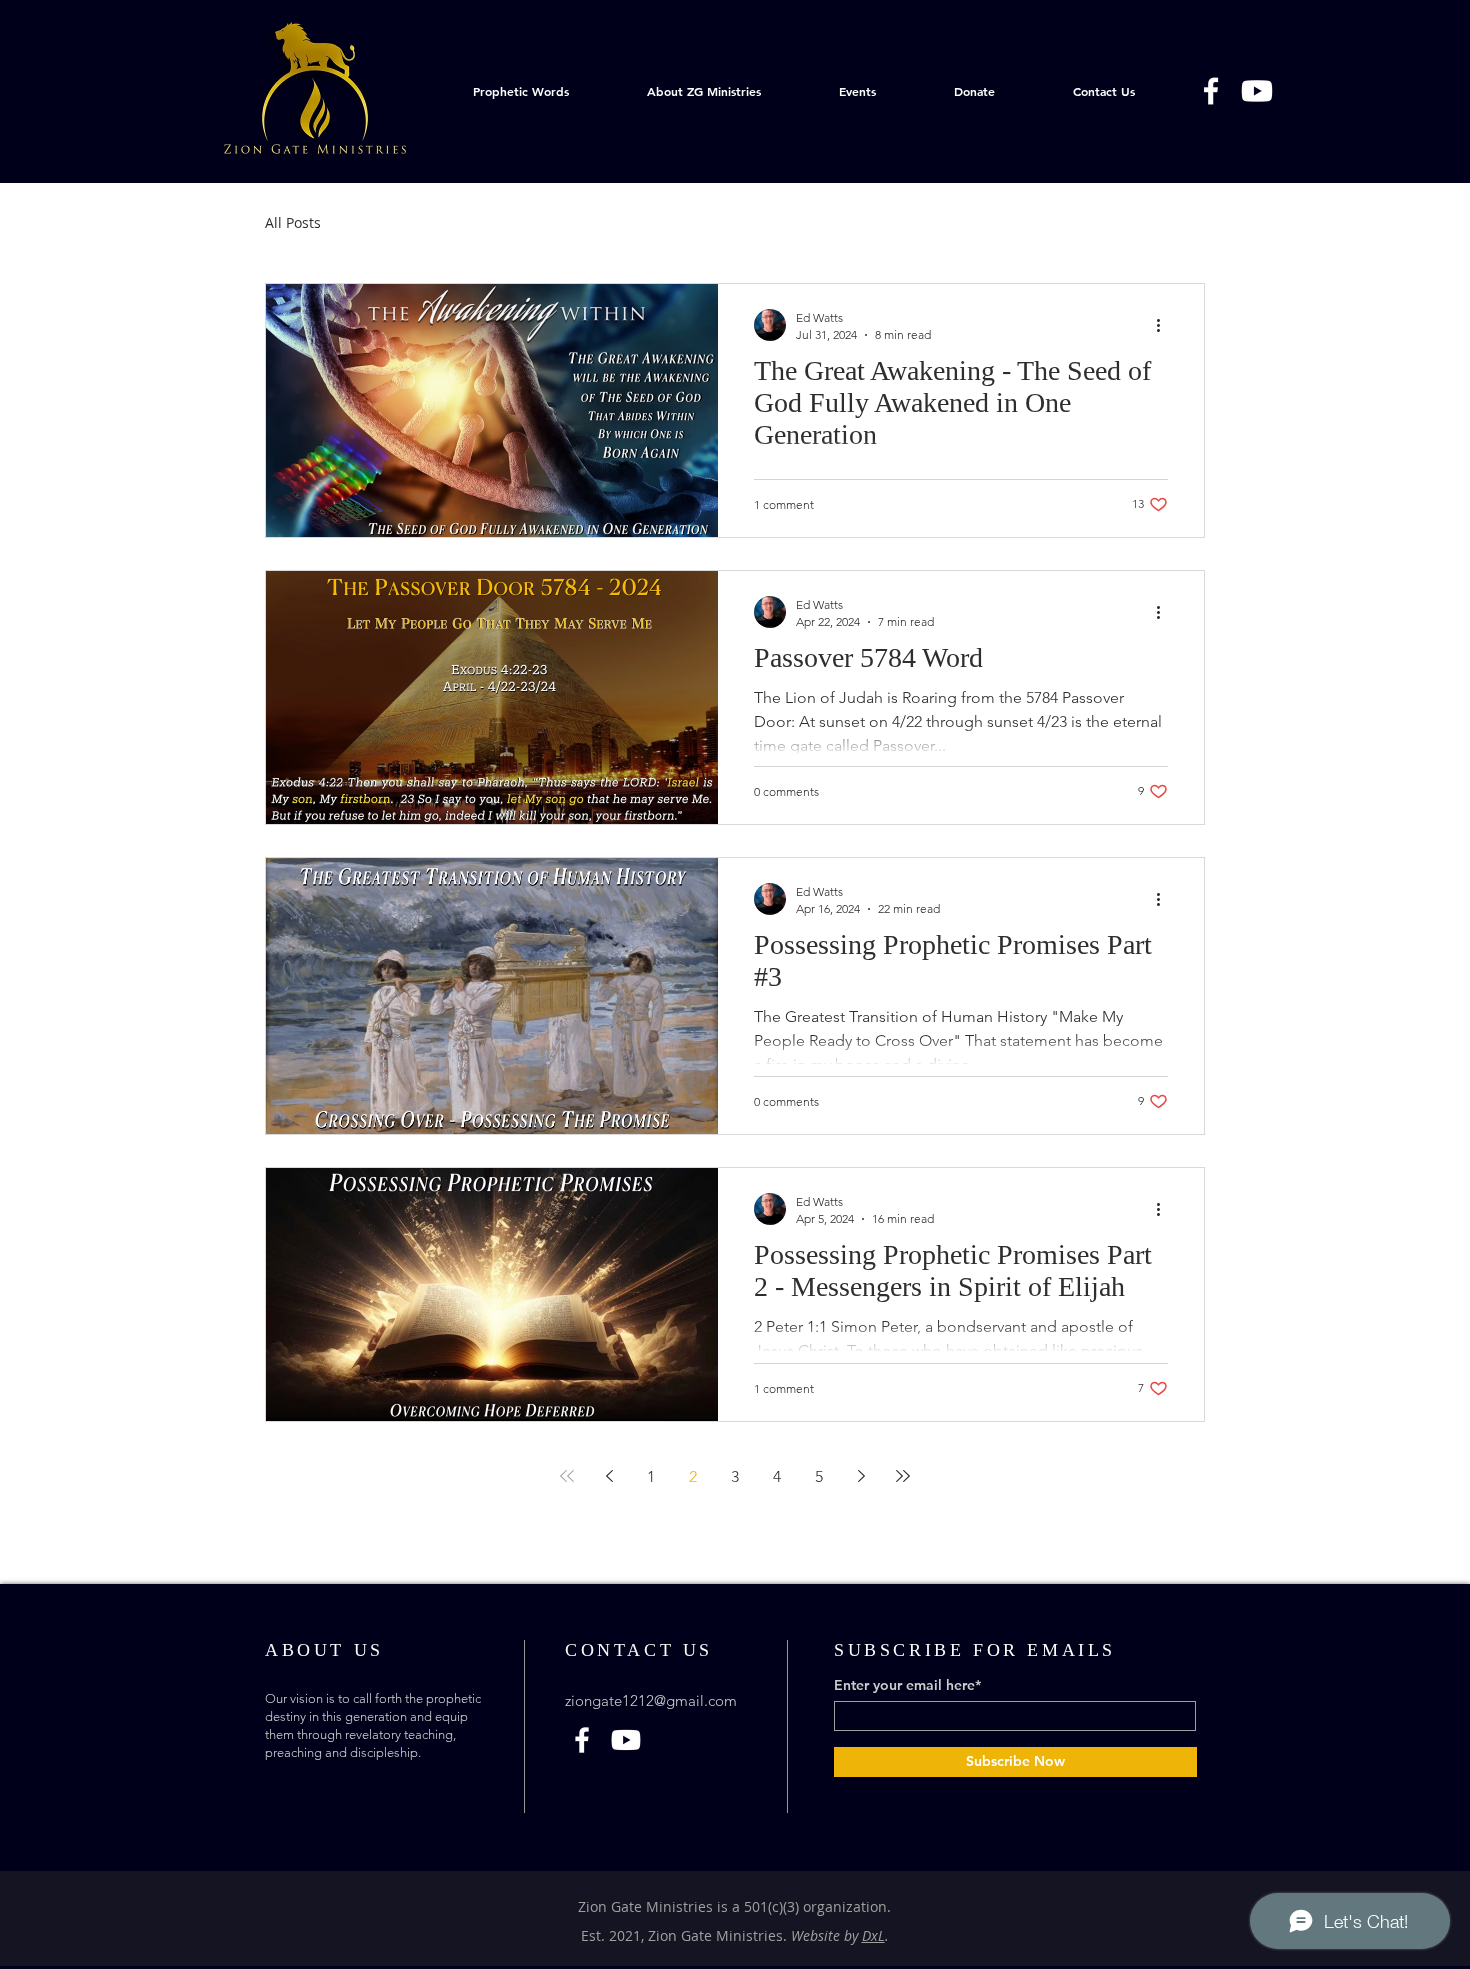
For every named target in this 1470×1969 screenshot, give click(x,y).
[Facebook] (1211, 91)
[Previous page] (609, 1476)
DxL (873, 1935)
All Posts (293, 222)
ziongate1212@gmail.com (651, 1700)
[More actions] (1165, 325)
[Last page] (903, 1476)
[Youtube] (1257, 91)
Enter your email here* (907, 1685)
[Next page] (861, 1476)
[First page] (567, 1476)
